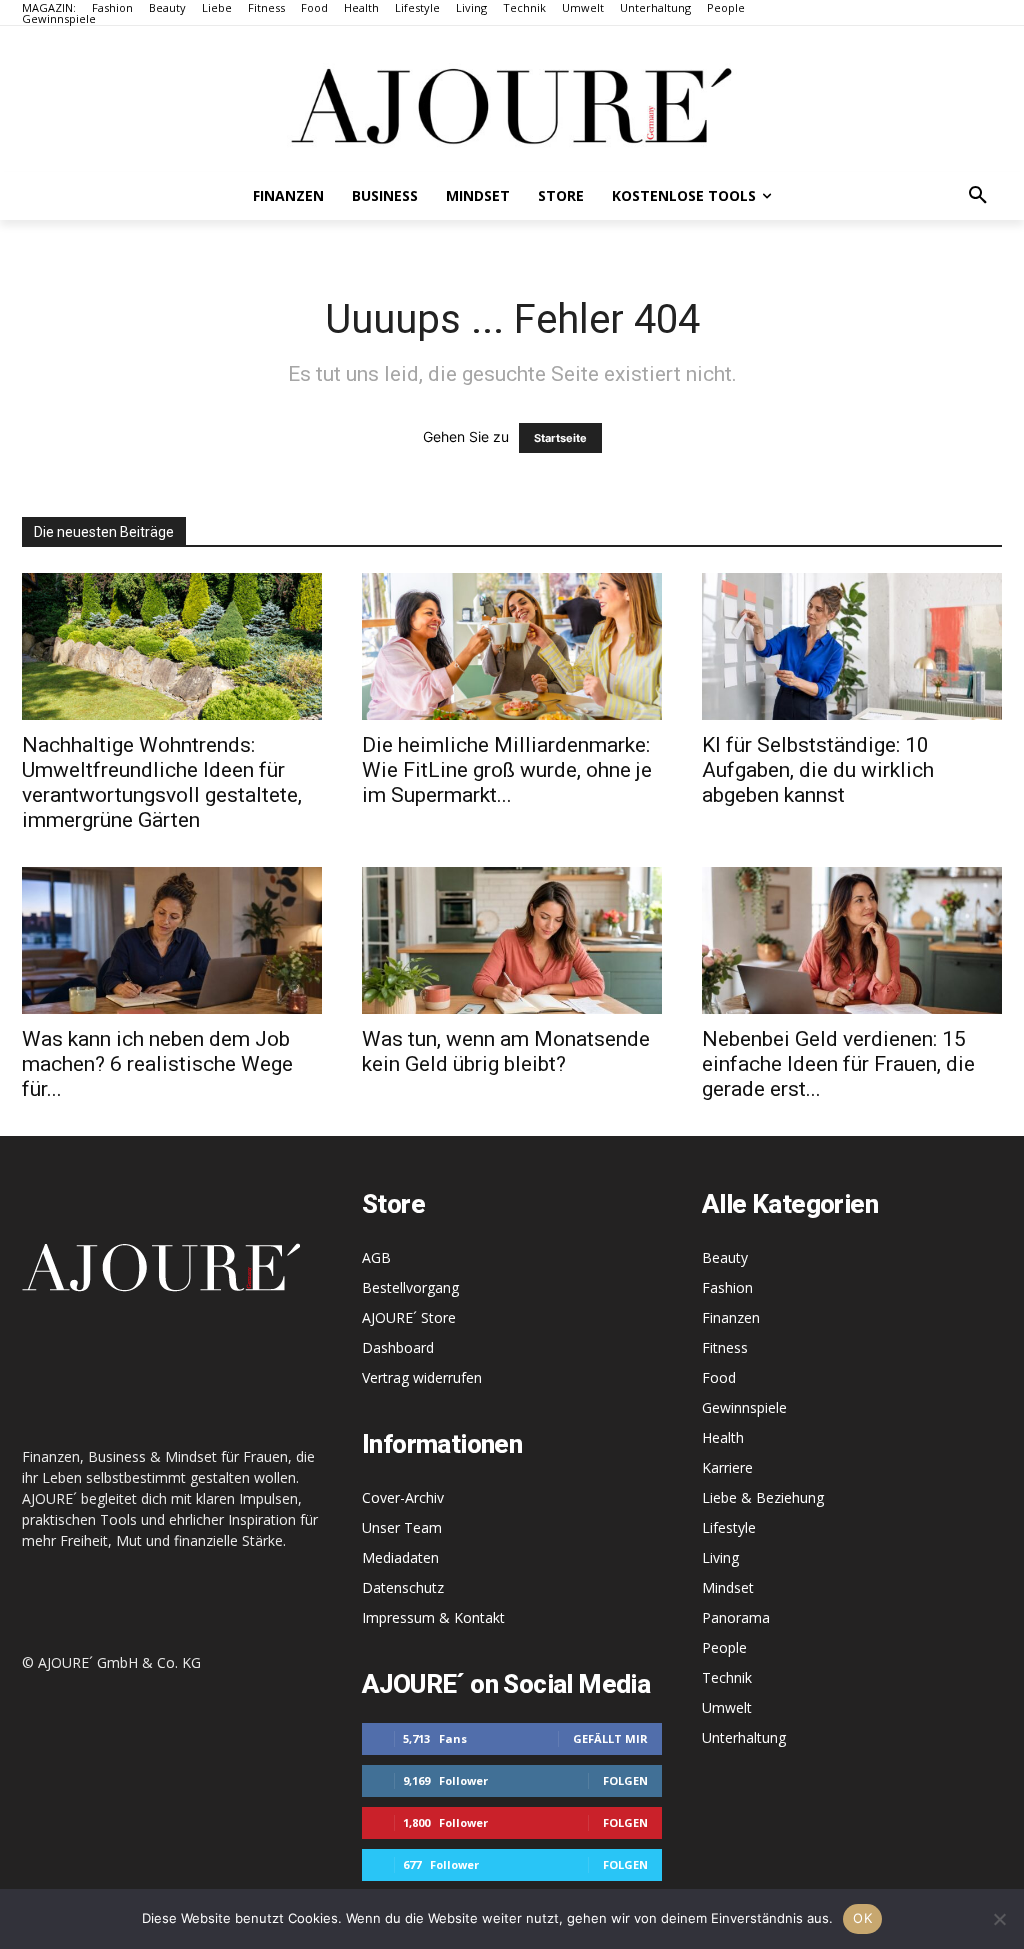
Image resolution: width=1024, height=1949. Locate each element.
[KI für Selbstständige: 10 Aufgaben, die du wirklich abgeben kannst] (852, 646)
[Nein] (999, 1919)
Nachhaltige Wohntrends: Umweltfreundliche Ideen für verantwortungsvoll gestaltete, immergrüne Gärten (162, 782)
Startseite (560, 438)
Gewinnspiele (744, 1407)
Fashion (727, 1287)
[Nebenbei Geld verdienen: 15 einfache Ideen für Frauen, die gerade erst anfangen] (852, 940)
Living (720, 1557)
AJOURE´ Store (409, 1317)
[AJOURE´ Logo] (512, 105)
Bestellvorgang (410, 1287)
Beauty (725, 1257)
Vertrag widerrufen (422, 1377)
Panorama (736, 1617)
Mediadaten (400, 1557)
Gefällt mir (610, 1738)
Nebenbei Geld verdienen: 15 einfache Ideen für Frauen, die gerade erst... (838, 1064)
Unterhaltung (744, 1737)
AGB (376, 1257)
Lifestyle (729, 1527)
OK (862, 1918)
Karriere (727, 1467)
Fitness (725, 1347)
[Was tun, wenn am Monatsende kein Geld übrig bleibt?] (512, 940)
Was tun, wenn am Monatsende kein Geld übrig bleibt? (506, 1051)
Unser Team (402, 1527)
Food (719, 1377)
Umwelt (727, 1707)
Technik (727, 1677)
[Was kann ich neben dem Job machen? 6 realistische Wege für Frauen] (172, 940)
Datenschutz (403, 1587)
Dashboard (398, 1347)
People (724, 1647)
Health (723, 1437)
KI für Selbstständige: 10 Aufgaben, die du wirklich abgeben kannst (818, 770)
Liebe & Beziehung (763, 1497)
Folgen (625, 1780)
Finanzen (731, 1317)
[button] (978, 196)
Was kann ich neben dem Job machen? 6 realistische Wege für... (157, 1064)
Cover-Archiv (403, 1497)
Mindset (728, 1587)
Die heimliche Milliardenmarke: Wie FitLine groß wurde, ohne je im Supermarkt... (507, 770)
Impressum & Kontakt (433, 1617)
